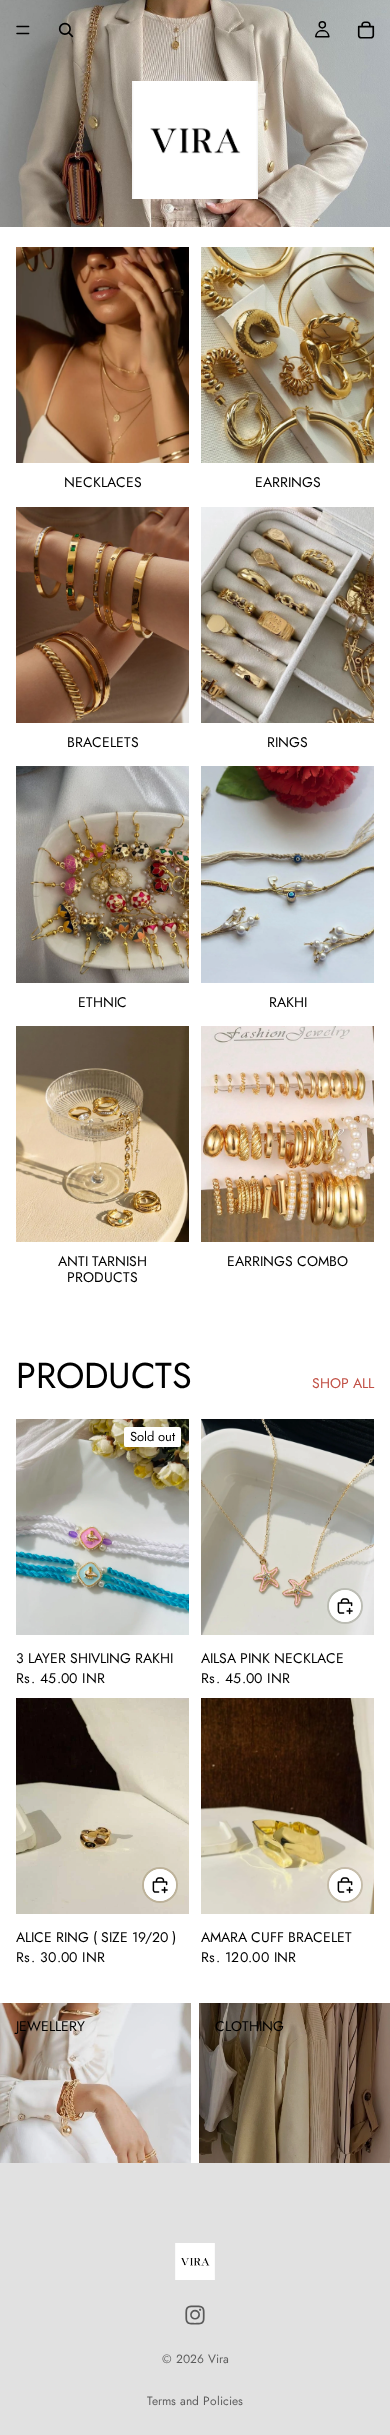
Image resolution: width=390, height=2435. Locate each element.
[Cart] (366, 30)
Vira (218, 2359)
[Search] (66, 30)
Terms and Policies (195, 2401)
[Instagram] (195, 2315)
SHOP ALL (343, 1383)
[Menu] (23, 30)
